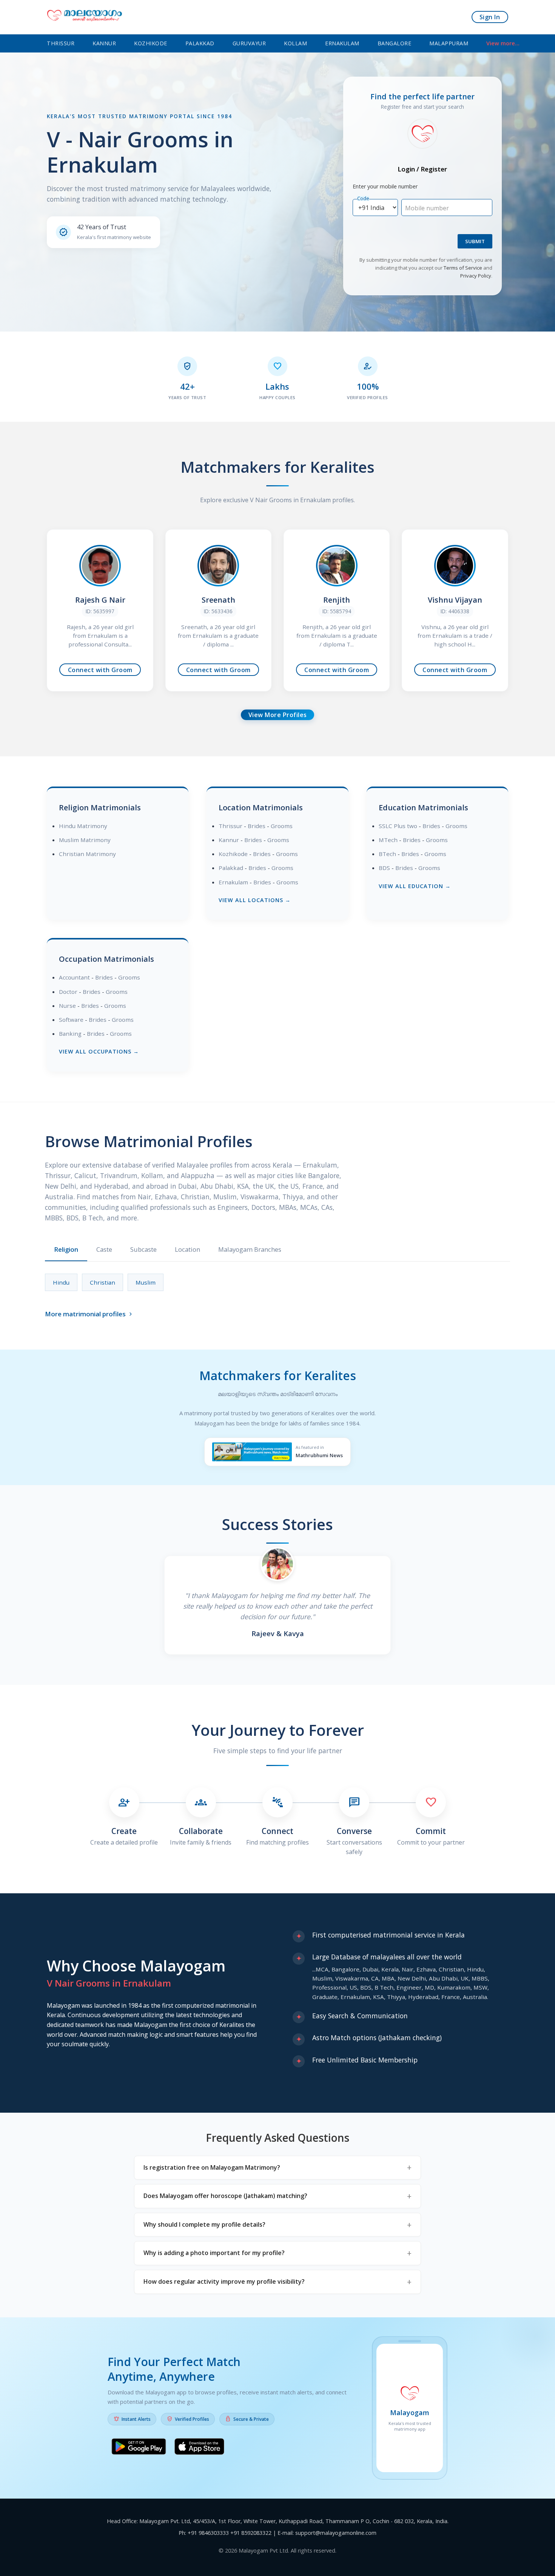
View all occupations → (99, 1051)
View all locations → (255, 900)
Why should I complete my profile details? (204, 2224)
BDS (384, 868)
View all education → (415, 886)
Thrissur (61, 43)
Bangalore (395, 43)
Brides (257, 826)
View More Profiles (278, 715)
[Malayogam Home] (85, 17)
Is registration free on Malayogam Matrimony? (212, 2167)
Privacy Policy (476, 276)
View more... (503, 43)
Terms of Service (463, 268)
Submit (475, 241)
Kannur (104, 43)
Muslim (146, 1282)
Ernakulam (342, 43)
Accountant (74, 977)
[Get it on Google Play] (139, 2448)
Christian (103, 1282)
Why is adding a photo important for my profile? (214, 2253)
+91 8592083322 (251, 2533)
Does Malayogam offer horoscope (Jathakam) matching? (225, 2196)
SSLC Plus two (398, 826)
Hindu (61, 1282)
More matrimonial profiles (89, 1314)
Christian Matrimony (87, 854)
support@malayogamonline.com (336, 2533)
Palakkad (200, 43)
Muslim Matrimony (85, 840)
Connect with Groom (100, 670)
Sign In (490, 17)
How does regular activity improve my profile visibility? (224, 2281)
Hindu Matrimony (83, 826)
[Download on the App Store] (199, 2448)
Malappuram (449, 43)
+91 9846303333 (208, 2533)
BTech (387, 854)
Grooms (282, 826)
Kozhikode (151, 43)
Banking (70, 1033)
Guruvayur (249, 43)
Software (71, 1020)
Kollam (295, 43)
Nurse (67, 1006)
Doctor (68, 992)
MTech (388, 840)
